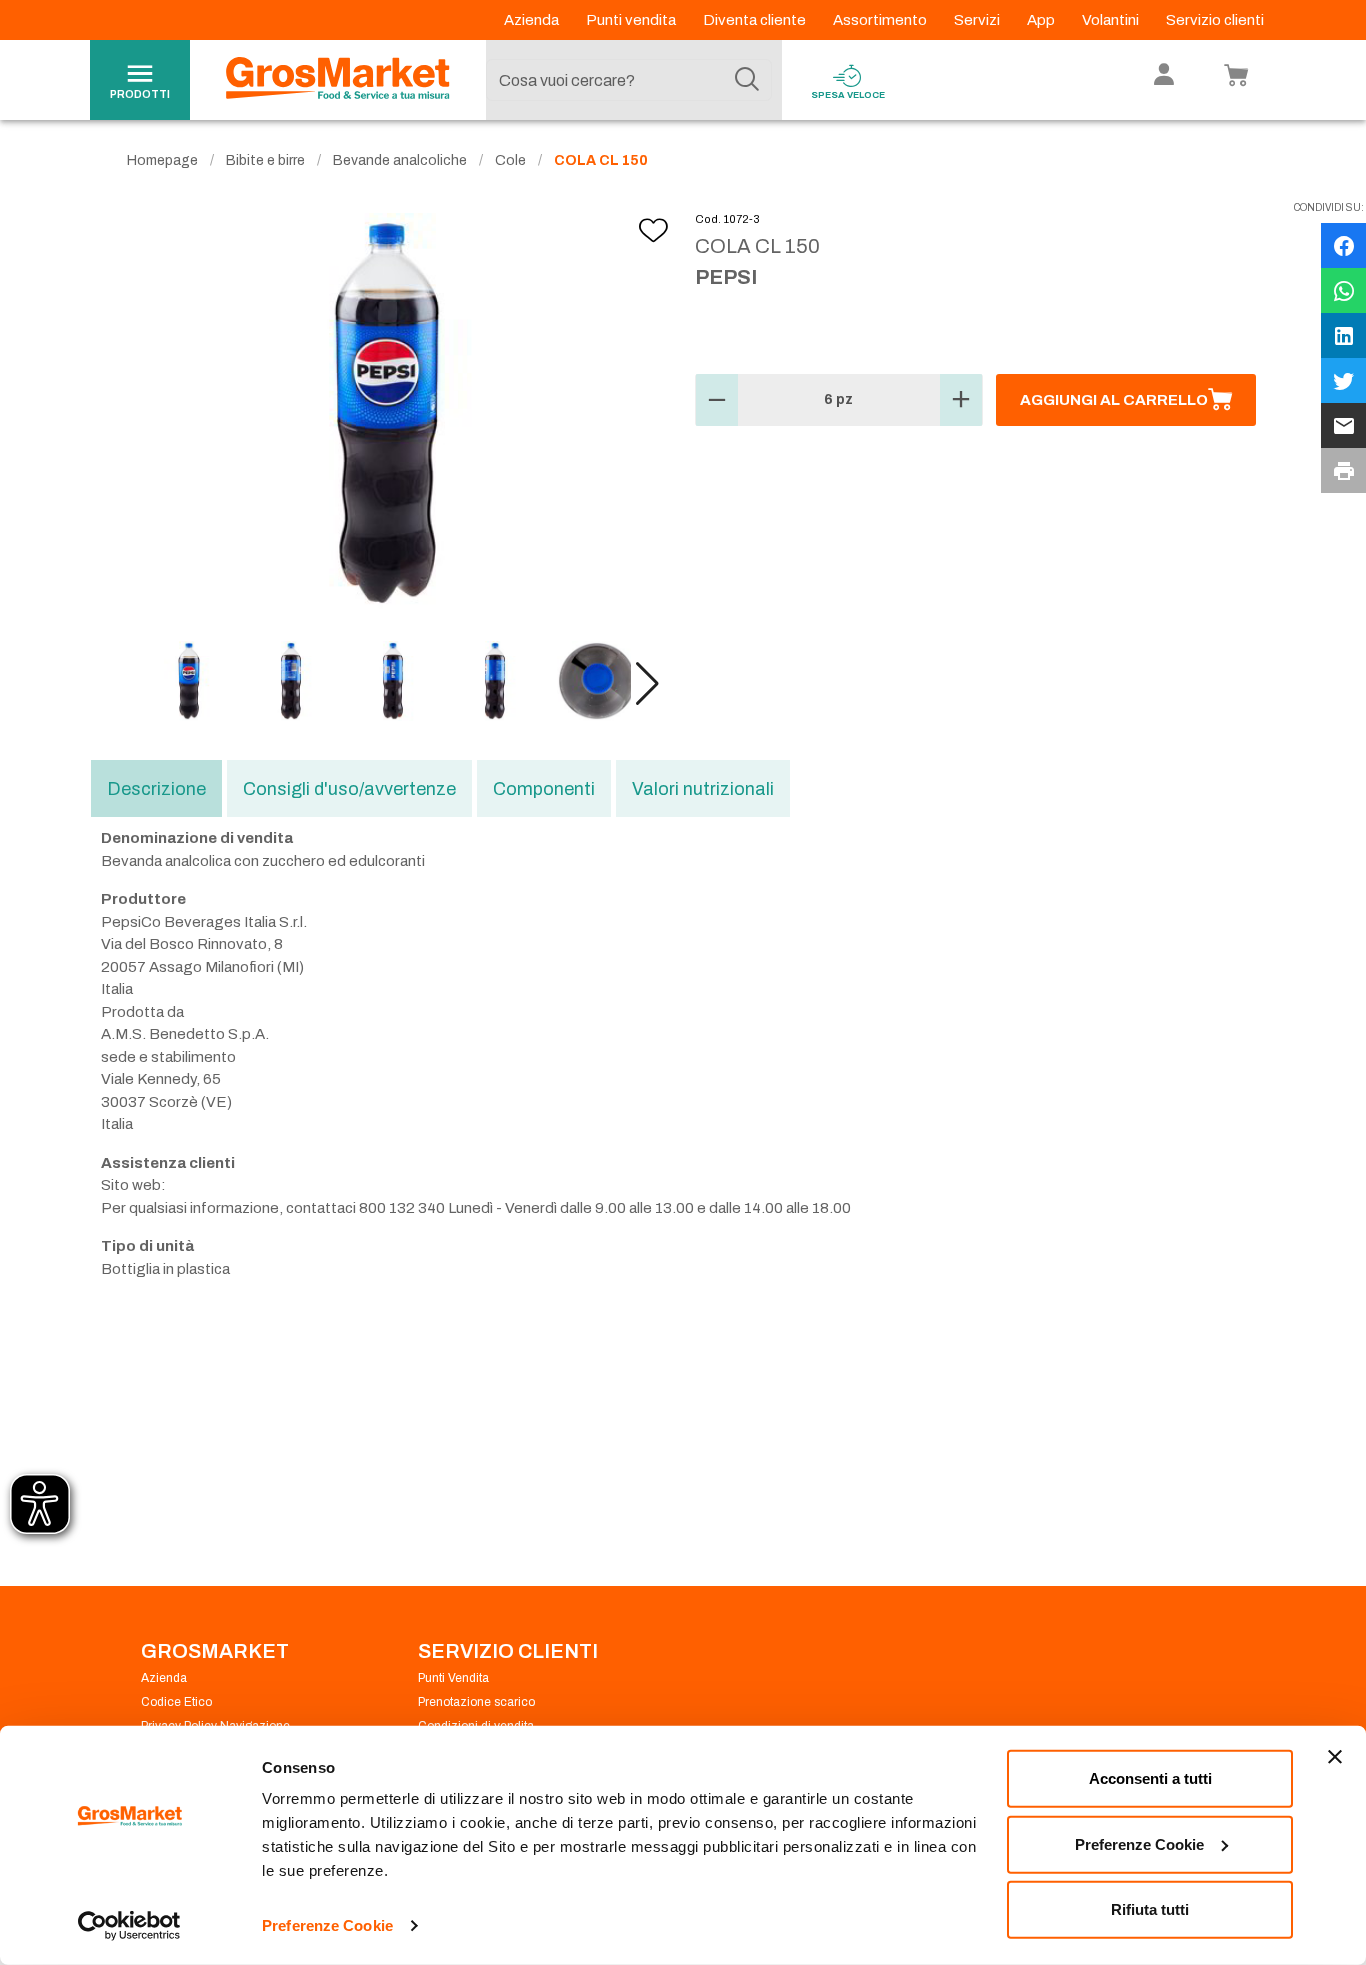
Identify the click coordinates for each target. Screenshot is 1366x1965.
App (1042, 20)
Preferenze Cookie (327, 1925)
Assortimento (881, 20)
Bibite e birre (265, 160)
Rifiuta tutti (1150, 1909)
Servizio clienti (1215, 20)
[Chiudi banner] (1335, 1757)
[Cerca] (747, 80)
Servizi (978, 20)
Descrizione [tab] (156, 789)
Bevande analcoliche (400, 160)
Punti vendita (632, 20)
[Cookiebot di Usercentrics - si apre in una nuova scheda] (129, 1926)
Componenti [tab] (544, 789)
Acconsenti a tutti (1150, 1778)
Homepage (162, 160)
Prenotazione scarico (476, 1702)
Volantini (1112, 20)
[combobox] (629, 80)
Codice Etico (176, 1702)
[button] (647, 684)
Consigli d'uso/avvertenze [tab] (349, 789)
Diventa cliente (756, 20)
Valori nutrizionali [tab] (703, 789)
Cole (510, 160)
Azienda (533, 20)
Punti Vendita (453, 1678)
